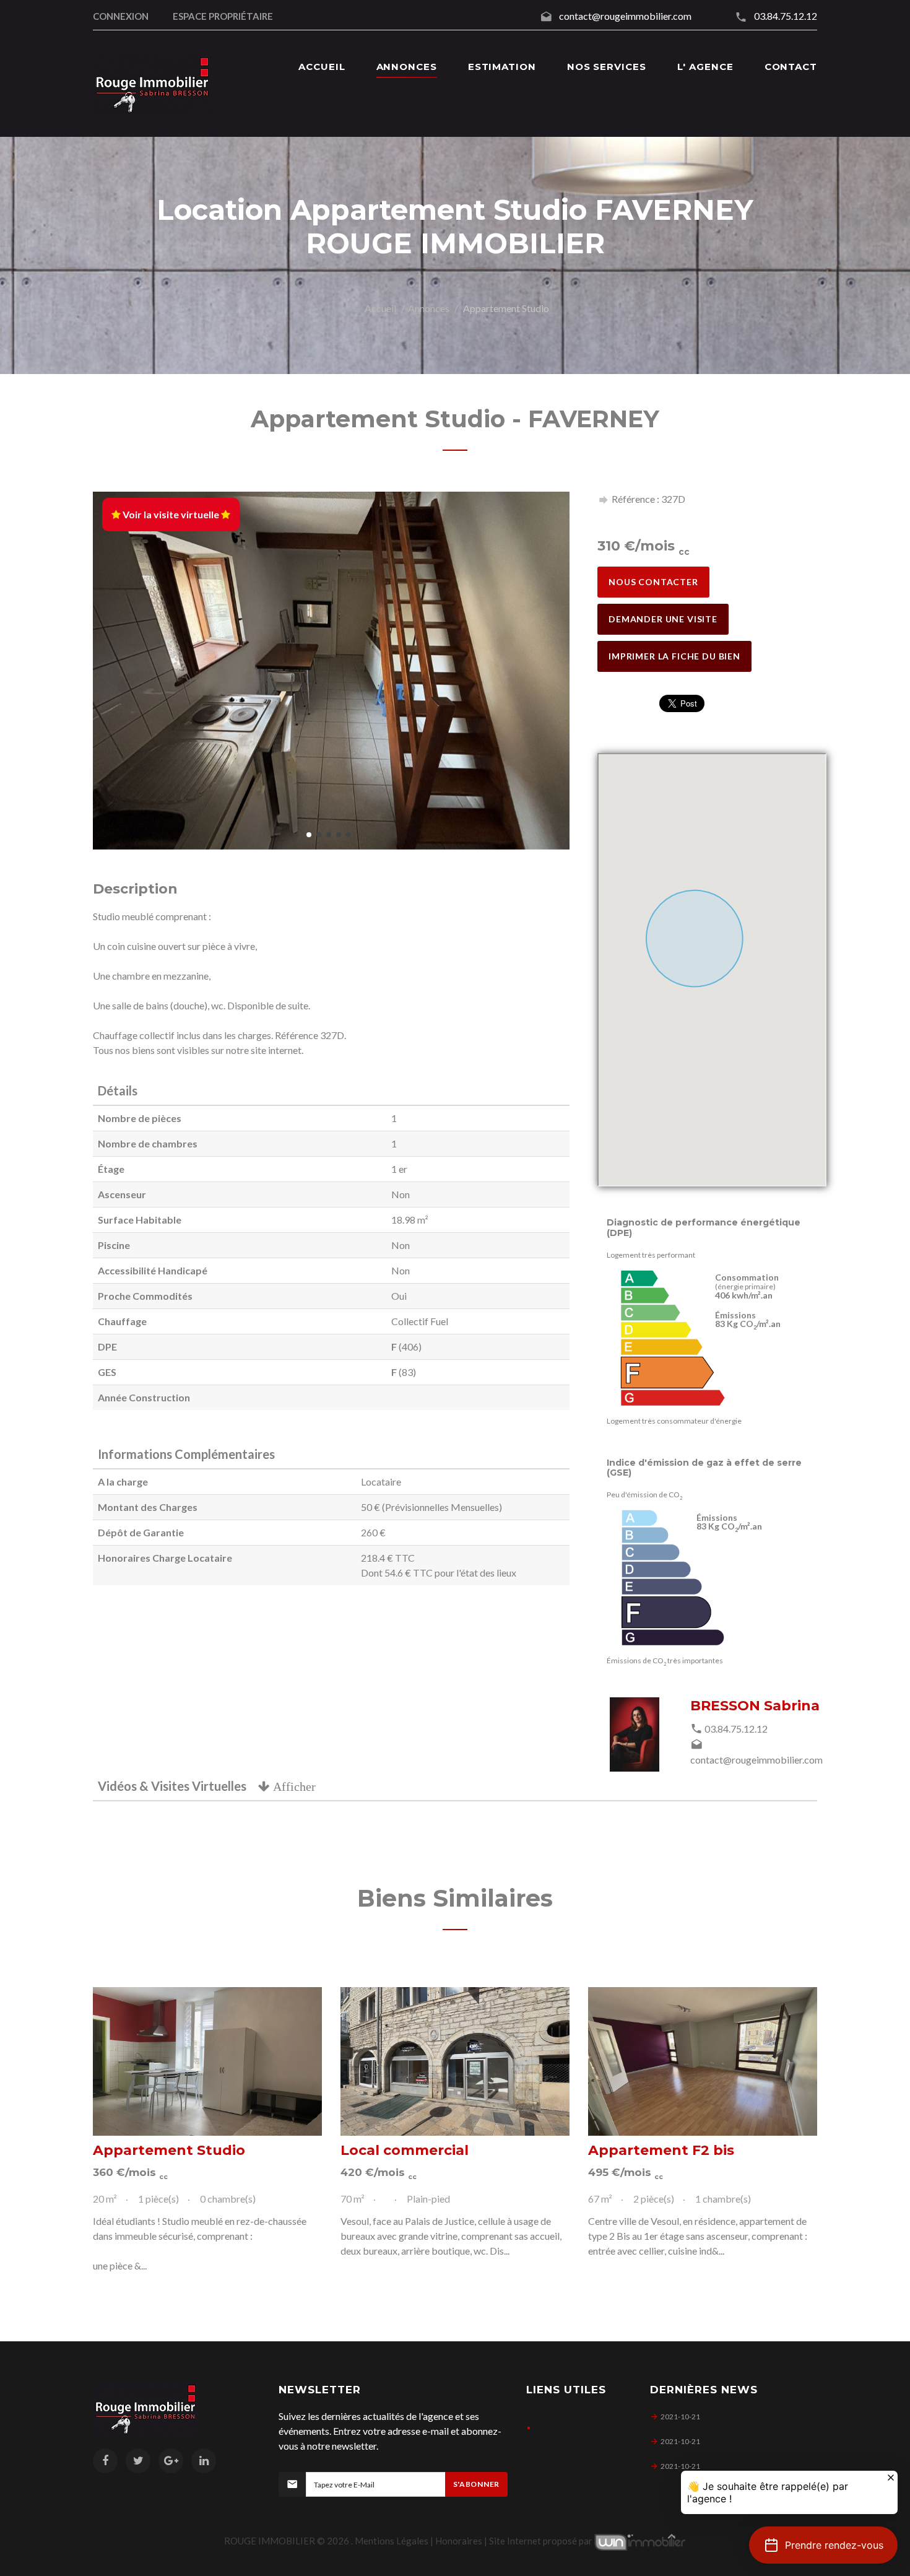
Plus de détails (207, 2061)
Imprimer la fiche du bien (674, 656)
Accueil (380, 308)
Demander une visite (663, 619)
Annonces (429, 308)
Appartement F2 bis (661, 2150)
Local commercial (405, 2150)
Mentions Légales (392, 2541)
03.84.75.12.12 (786, 16)
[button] (823, 2545)
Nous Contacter (653, 582)
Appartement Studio (169, 2150)
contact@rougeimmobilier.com (625, 16)
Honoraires (459, 2541)
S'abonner (476, 2484)
